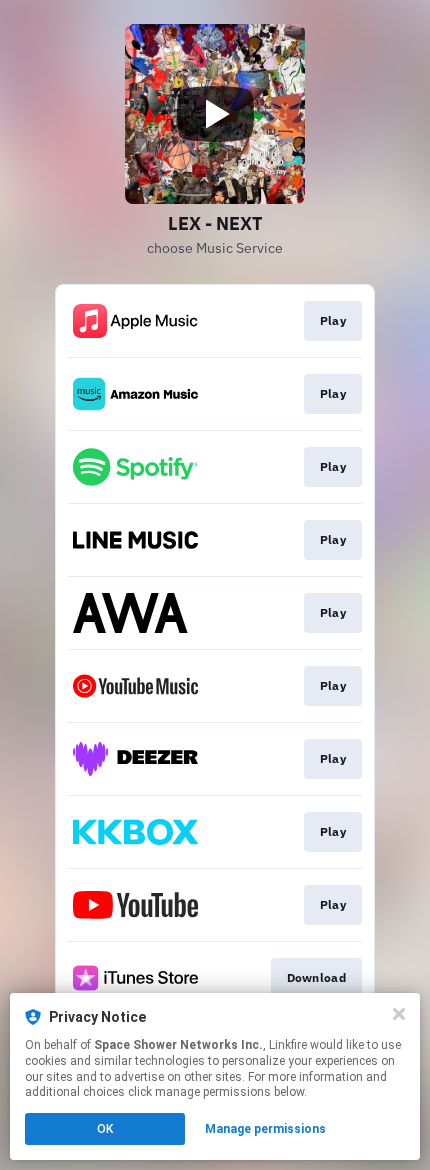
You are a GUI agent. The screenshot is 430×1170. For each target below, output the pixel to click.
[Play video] (215, 114)
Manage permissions (265, 1129)
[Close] (399, 1014)
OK (105, 1129)
